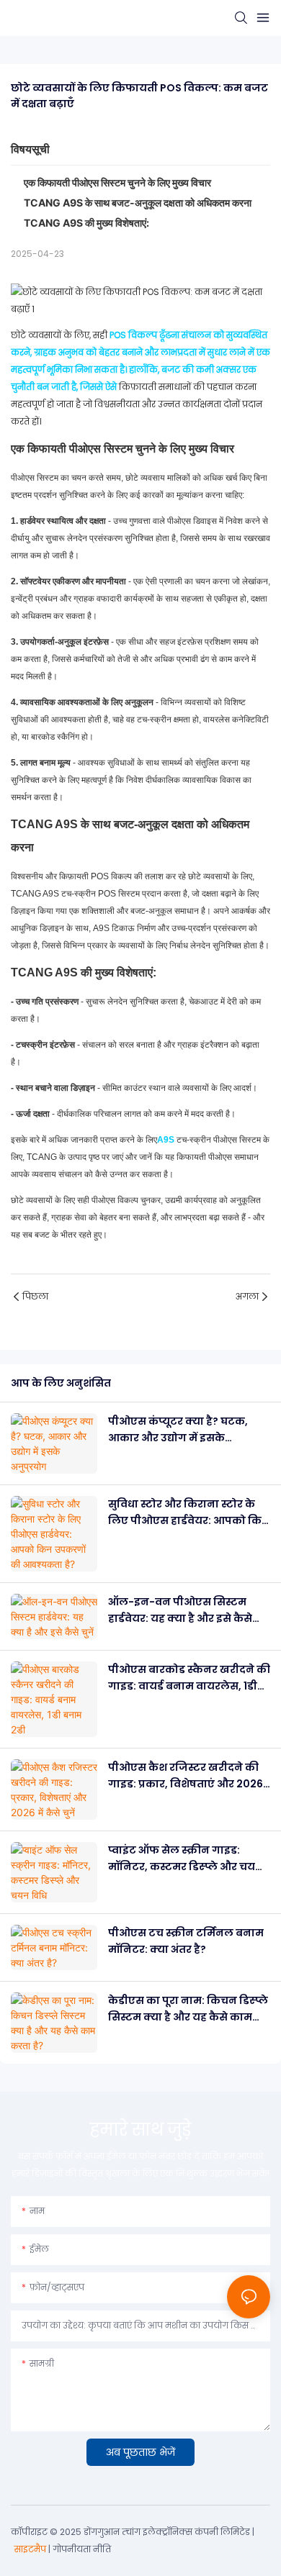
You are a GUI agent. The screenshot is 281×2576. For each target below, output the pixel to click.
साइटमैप (30, 2549)
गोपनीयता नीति (82, 2549)
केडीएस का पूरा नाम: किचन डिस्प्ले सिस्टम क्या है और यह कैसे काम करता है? (188, 2009)
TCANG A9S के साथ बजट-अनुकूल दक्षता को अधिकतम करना (138, 203)
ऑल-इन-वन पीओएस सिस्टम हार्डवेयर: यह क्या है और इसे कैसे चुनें (180, 1610)
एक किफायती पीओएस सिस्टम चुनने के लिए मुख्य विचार (117, 182)
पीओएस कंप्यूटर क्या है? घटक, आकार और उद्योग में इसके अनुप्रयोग (178, 1430)
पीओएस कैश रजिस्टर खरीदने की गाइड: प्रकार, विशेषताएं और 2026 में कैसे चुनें (186, 1776)
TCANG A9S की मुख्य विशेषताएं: (86, 223)
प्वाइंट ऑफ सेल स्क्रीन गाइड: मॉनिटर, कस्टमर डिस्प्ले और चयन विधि (186, 1859)
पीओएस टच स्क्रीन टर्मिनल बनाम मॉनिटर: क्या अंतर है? (186, 1941)
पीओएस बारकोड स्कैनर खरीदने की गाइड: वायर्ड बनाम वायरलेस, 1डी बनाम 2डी (189, 1678)
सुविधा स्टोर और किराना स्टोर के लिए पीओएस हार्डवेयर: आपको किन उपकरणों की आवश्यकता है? (189, 1513)
